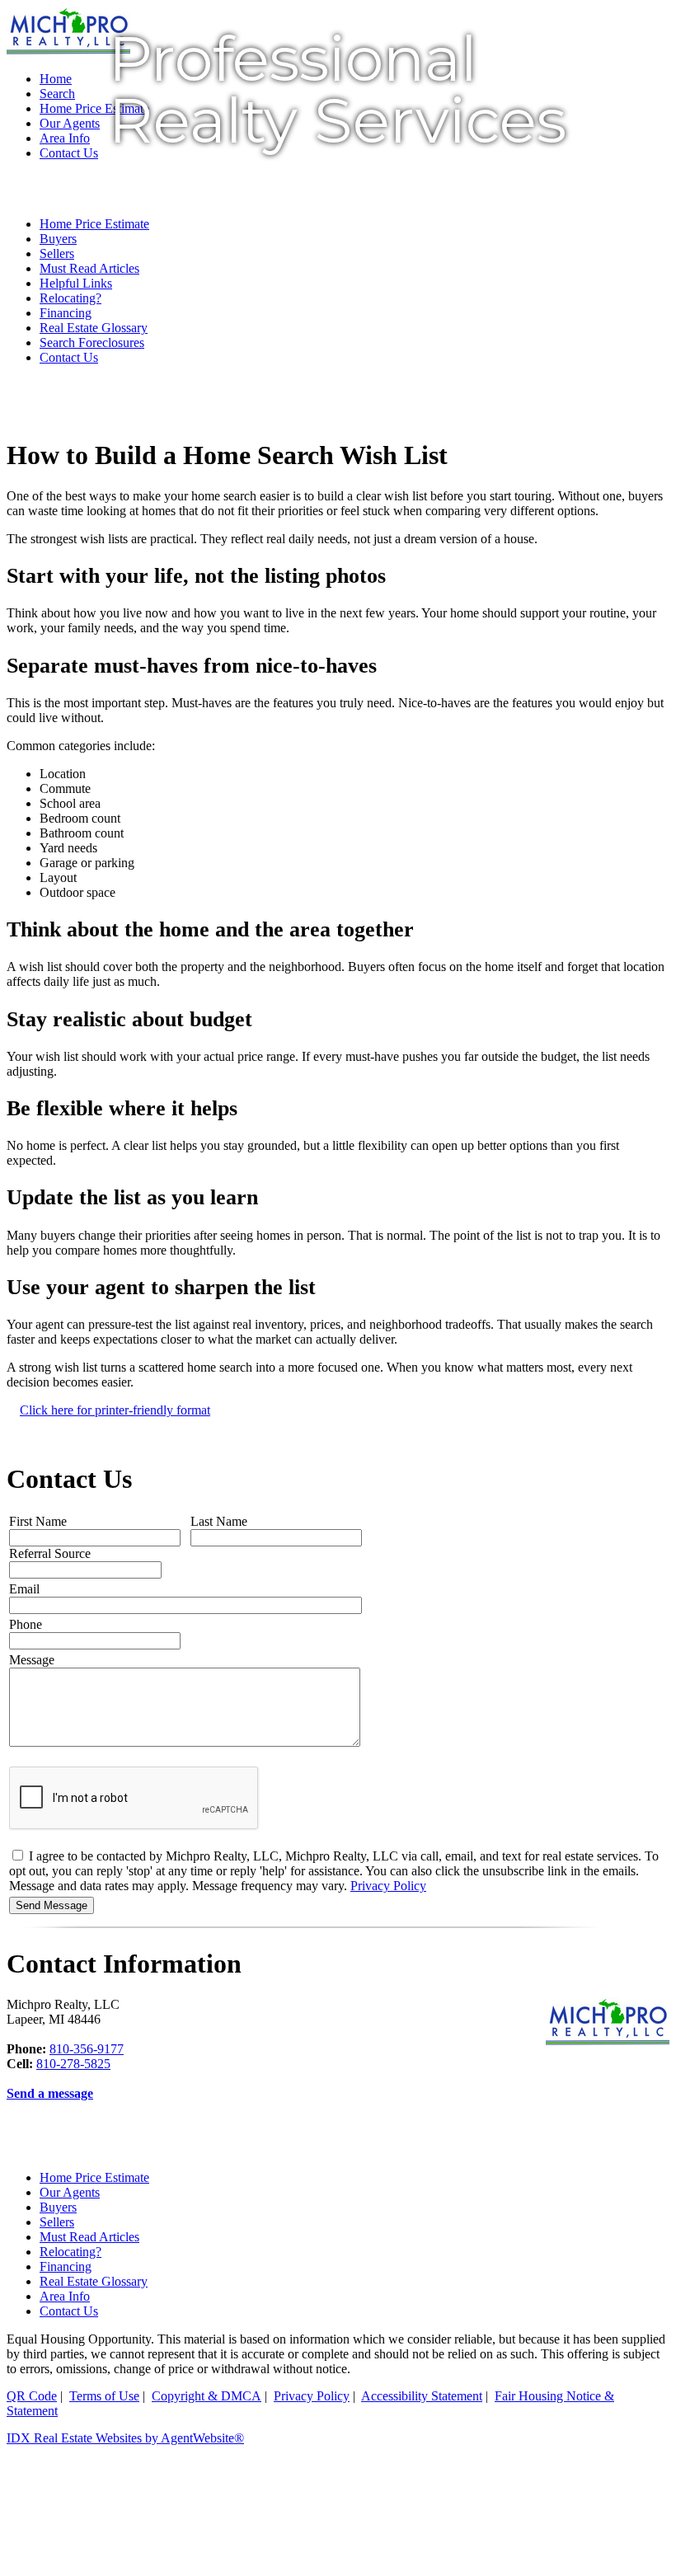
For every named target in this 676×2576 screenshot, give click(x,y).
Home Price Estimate (94, 2177)
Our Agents (70, 2192)
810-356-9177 (87, 2049)
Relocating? (70, 2252)
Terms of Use (104, 2396)
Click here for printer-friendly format (115, 1410)
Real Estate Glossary (94, 328)
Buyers (58, 2207)
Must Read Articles (89, 2237)
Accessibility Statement (422, 2396)
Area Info (65, 2296)
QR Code (32, 2396)
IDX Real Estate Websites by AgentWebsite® (125, 2438)
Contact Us (69, 357)
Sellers (57, 2222)
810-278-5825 (73, 2064)
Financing (66, 2266)
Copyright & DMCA (207, 2396)
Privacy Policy (388, 1886)
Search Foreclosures (92, 343)
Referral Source (50, 1553)
